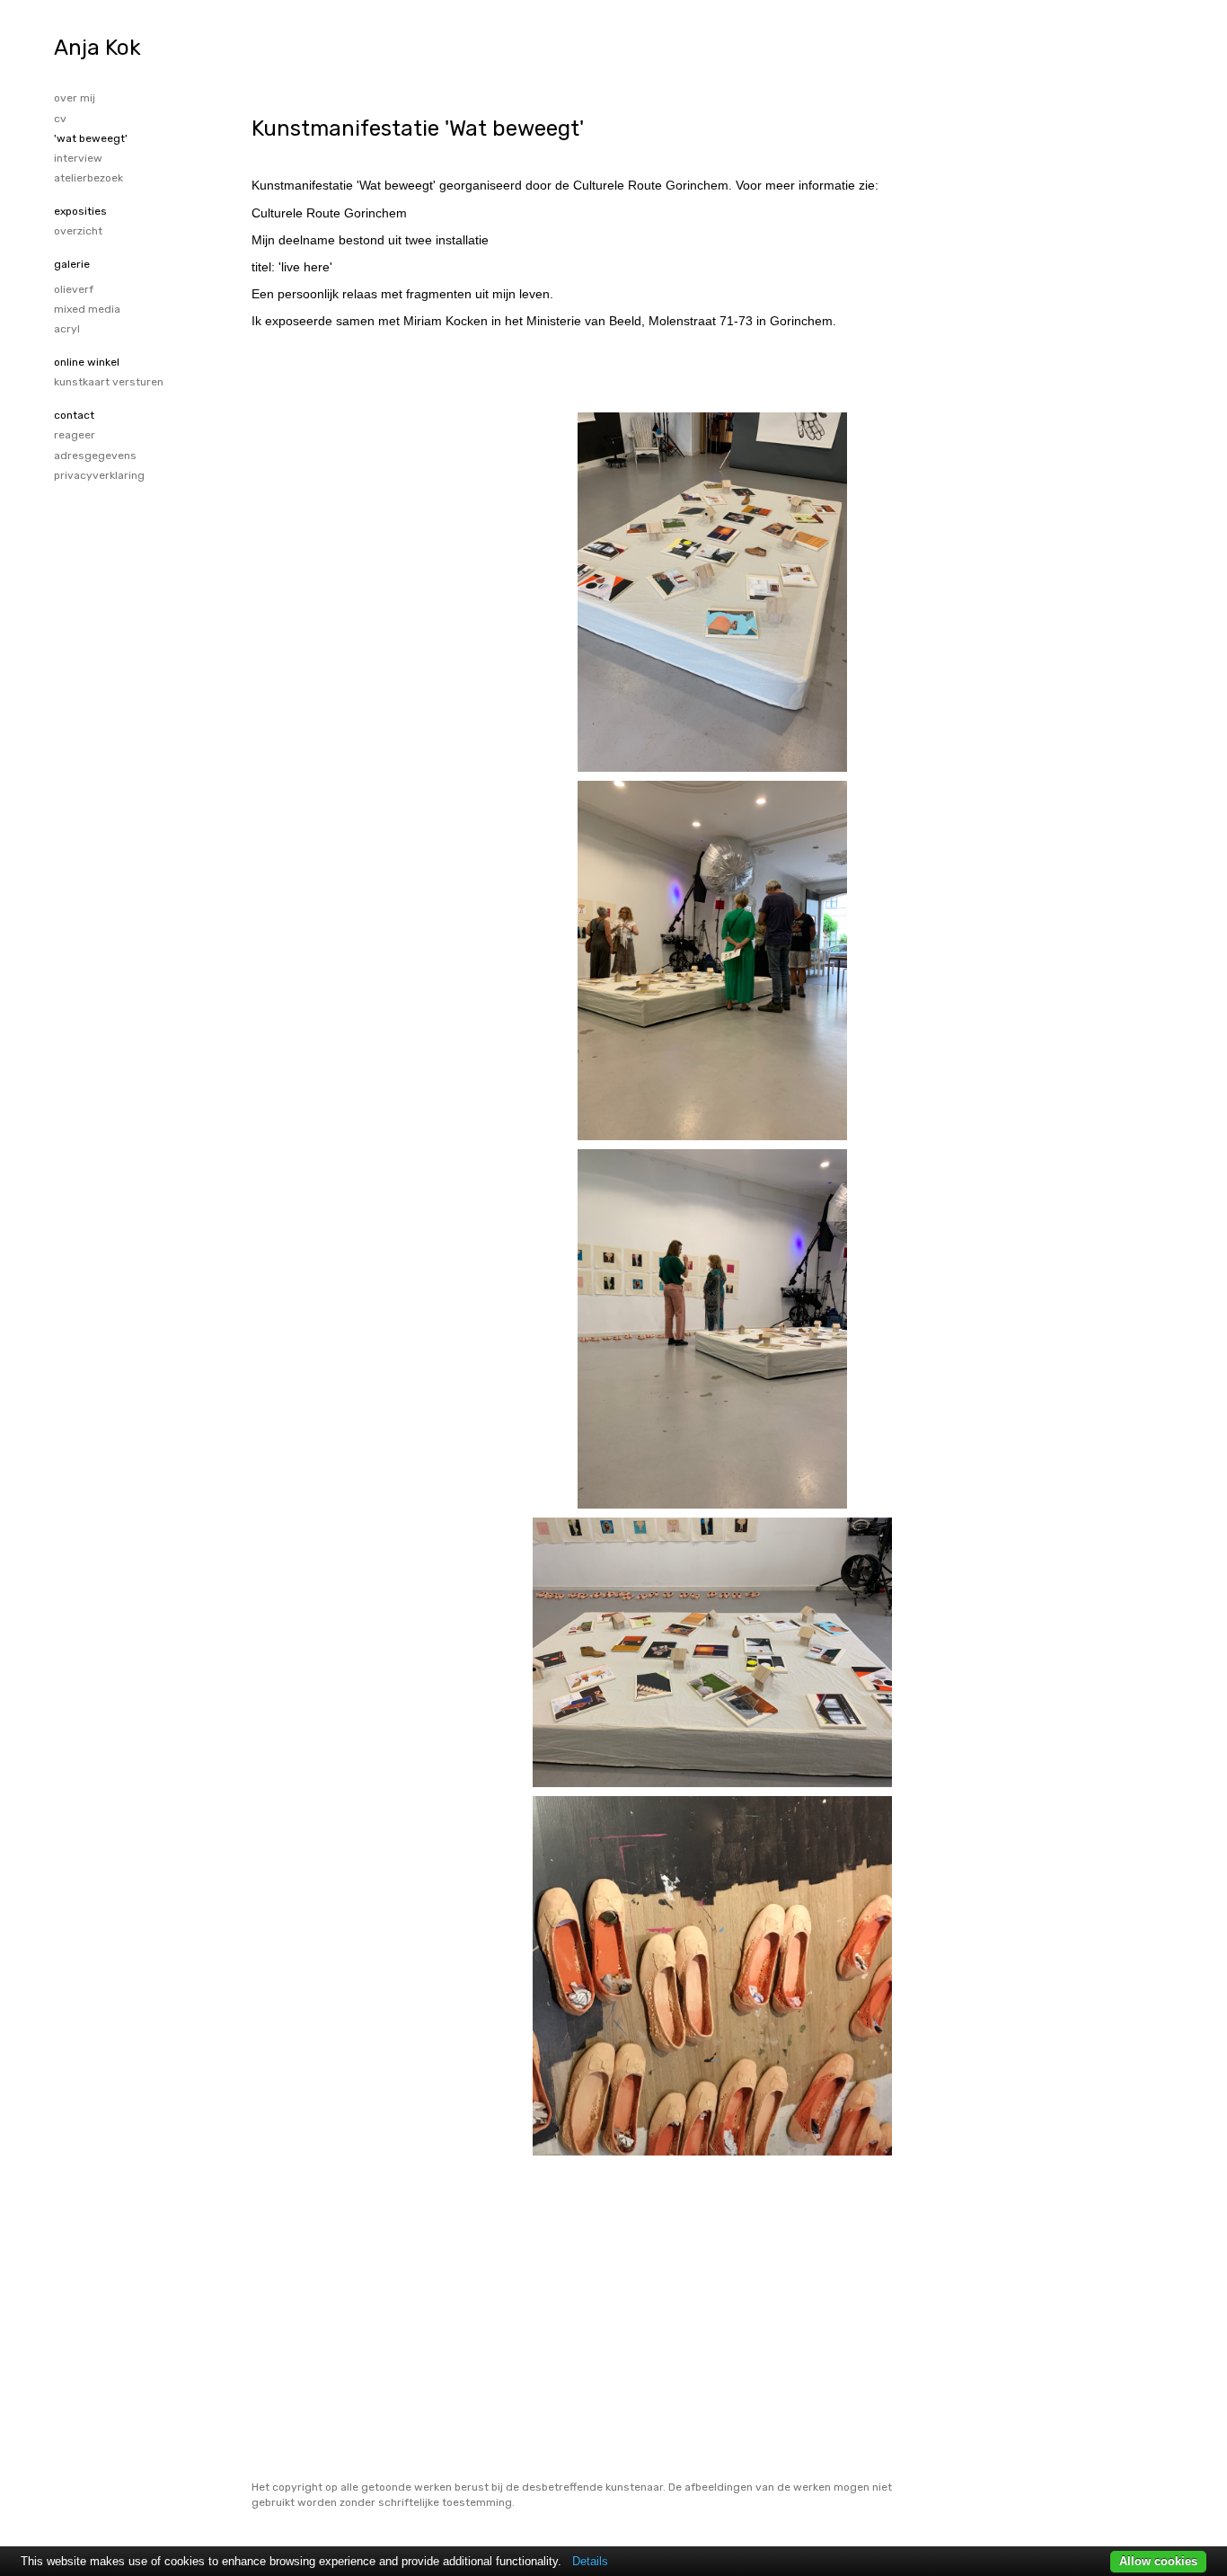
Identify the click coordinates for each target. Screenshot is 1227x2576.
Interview (78, 158)
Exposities (80, 211)
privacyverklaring (99, 475)
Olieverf (74, 289)
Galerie (72, 264)
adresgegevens (95, 456)
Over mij (75, 98)
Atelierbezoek (88, 178)
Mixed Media (87, 309)
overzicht (78, 231)
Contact (74, 415)
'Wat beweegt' (91, 138)
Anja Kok (97, 48)
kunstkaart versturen (109, 382)
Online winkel (87, 362)
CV (60, 119)
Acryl (67, 329)
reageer (75, 435)
